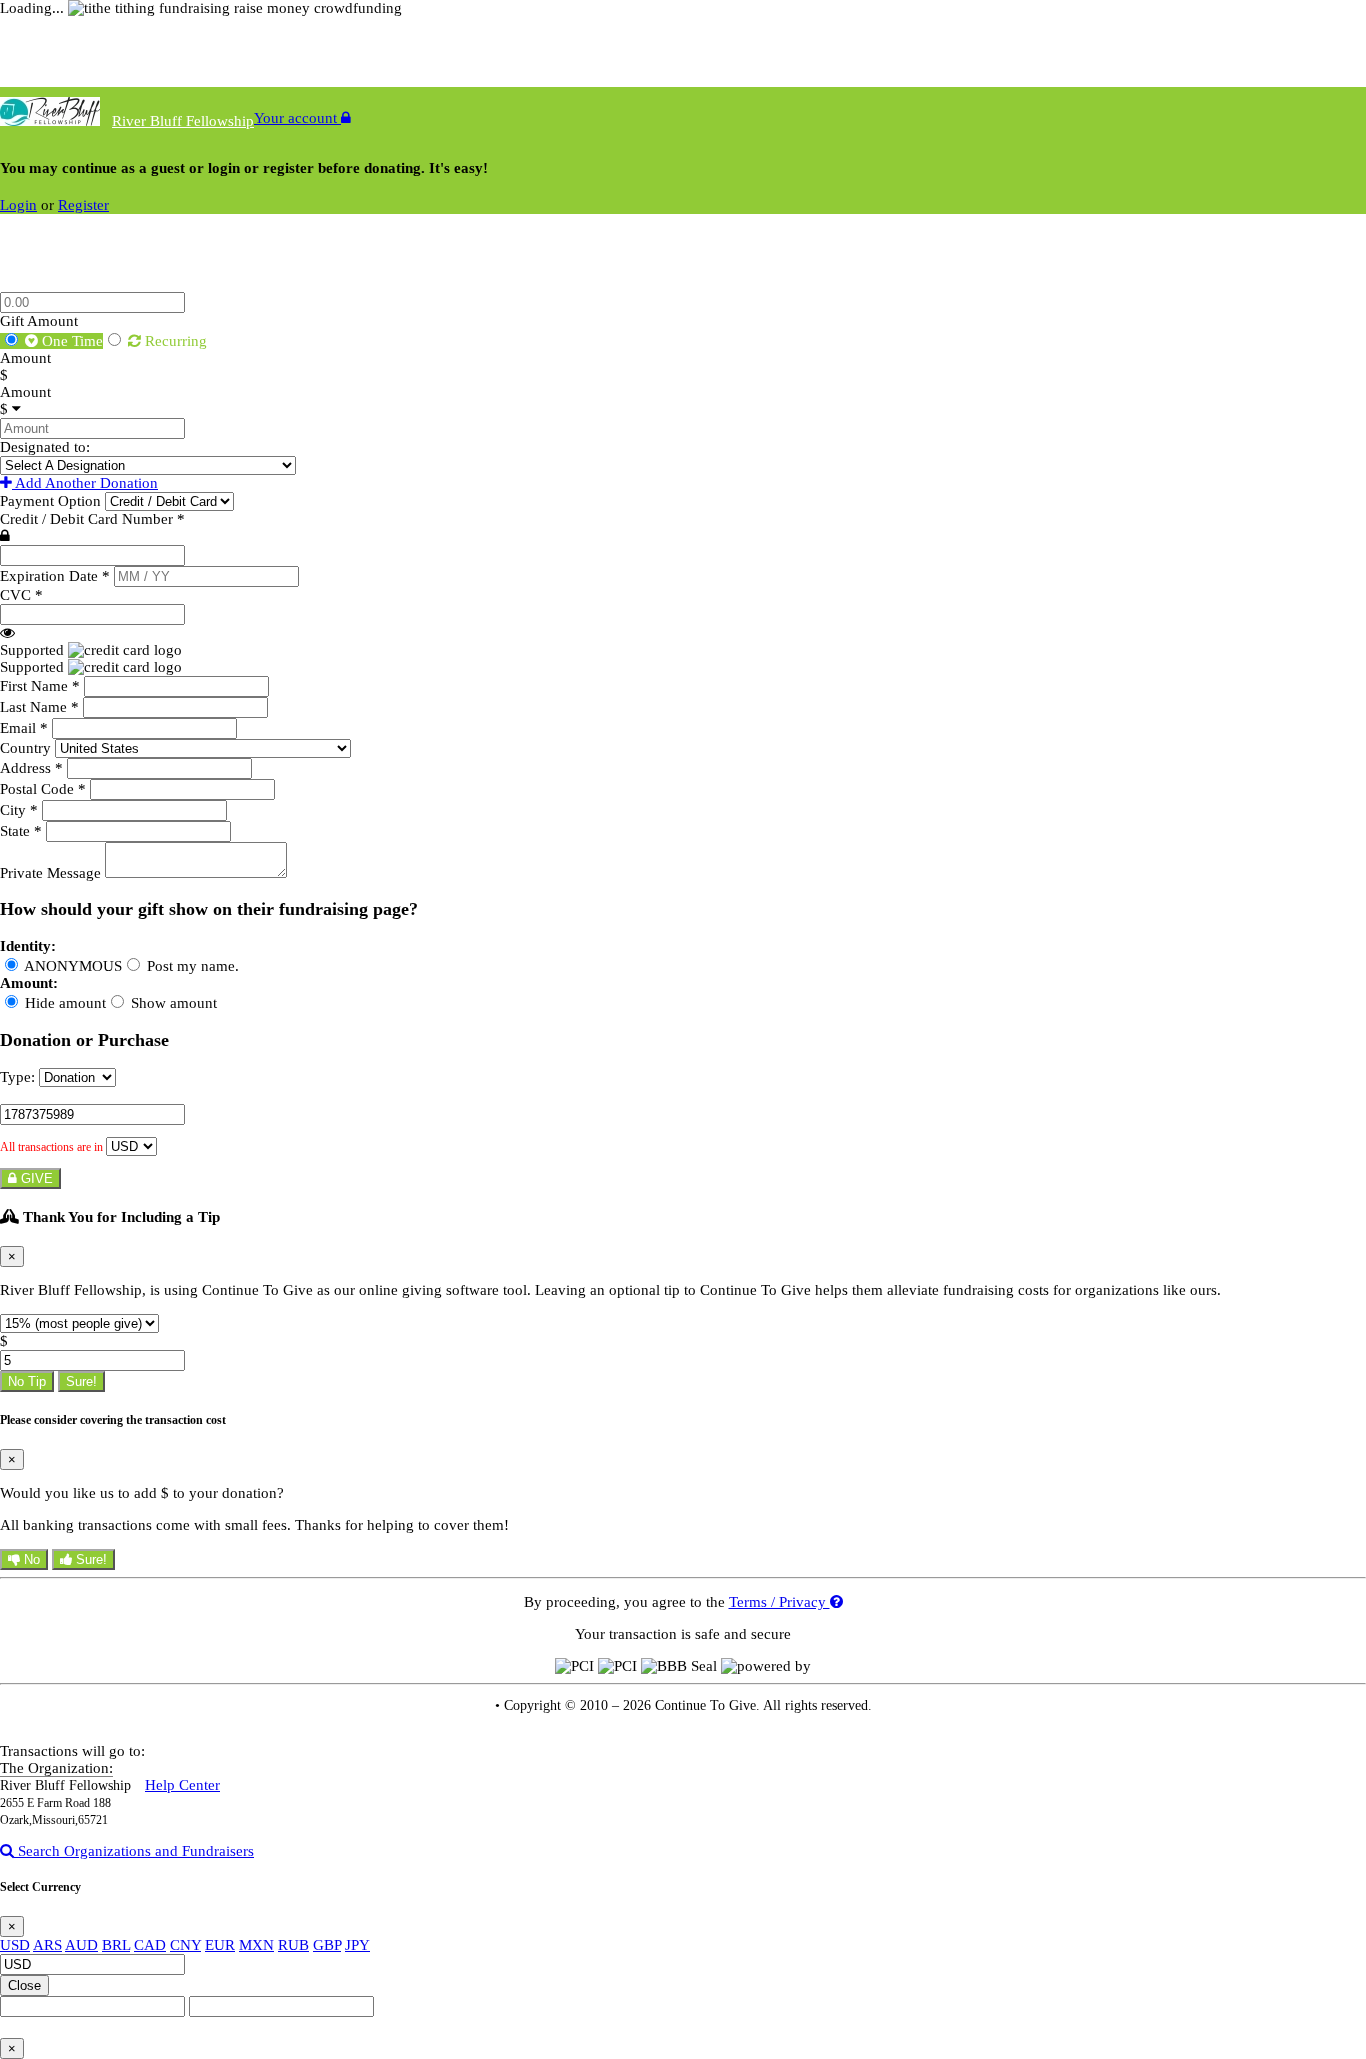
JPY (357, 1945)
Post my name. (191, 966)
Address (31, 768)
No (30, 1559)
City (19, 810)
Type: (17, 1077)
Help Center (182, 1785)
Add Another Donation (85, 483)
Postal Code (43, 789)
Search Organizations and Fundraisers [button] (134, 1851)
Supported (34, 650)
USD (15, 1945)
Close (24, 1985)
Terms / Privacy (779, 1602)
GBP (327, 1945)
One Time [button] (70, 341)
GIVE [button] (35, 1178)
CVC (21, 595)
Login (18, 205)
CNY (185, 1945)
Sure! (81, 1381)
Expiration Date (55, 576)
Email (24, 728)
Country (27, 748)
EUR (220, 1945)
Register (83, 205)
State (21, 831)
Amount (25, 358)
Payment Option (52, 501)
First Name (40, 686)
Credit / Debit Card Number (92, 519)
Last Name (39, 707)
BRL (116, 1945)
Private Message (52, 873)
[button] (7, 633)
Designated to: (45, 447)
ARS (47, 1945)
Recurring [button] (174, 341)
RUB (293, 1945)
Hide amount (63, 1003)
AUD (81, 1945)
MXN (256, 1945)
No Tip (27, 1381)
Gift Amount (39, 321)
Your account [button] (297, 118)
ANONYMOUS (71, 966)
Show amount (172, 1003)
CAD (150, 1945)
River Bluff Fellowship (183, 121)
